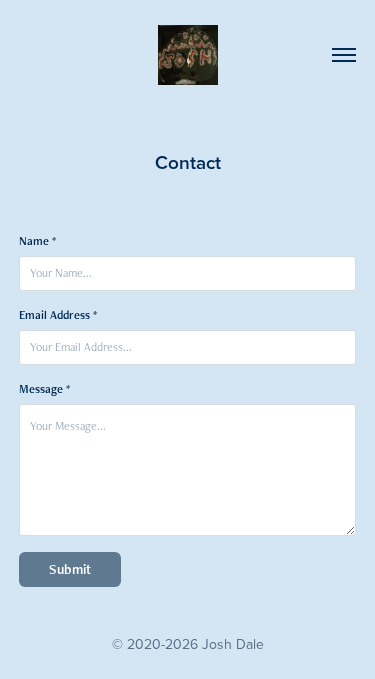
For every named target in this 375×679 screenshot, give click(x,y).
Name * (37, 241)
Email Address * (58, 315)
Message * (44, 389)
